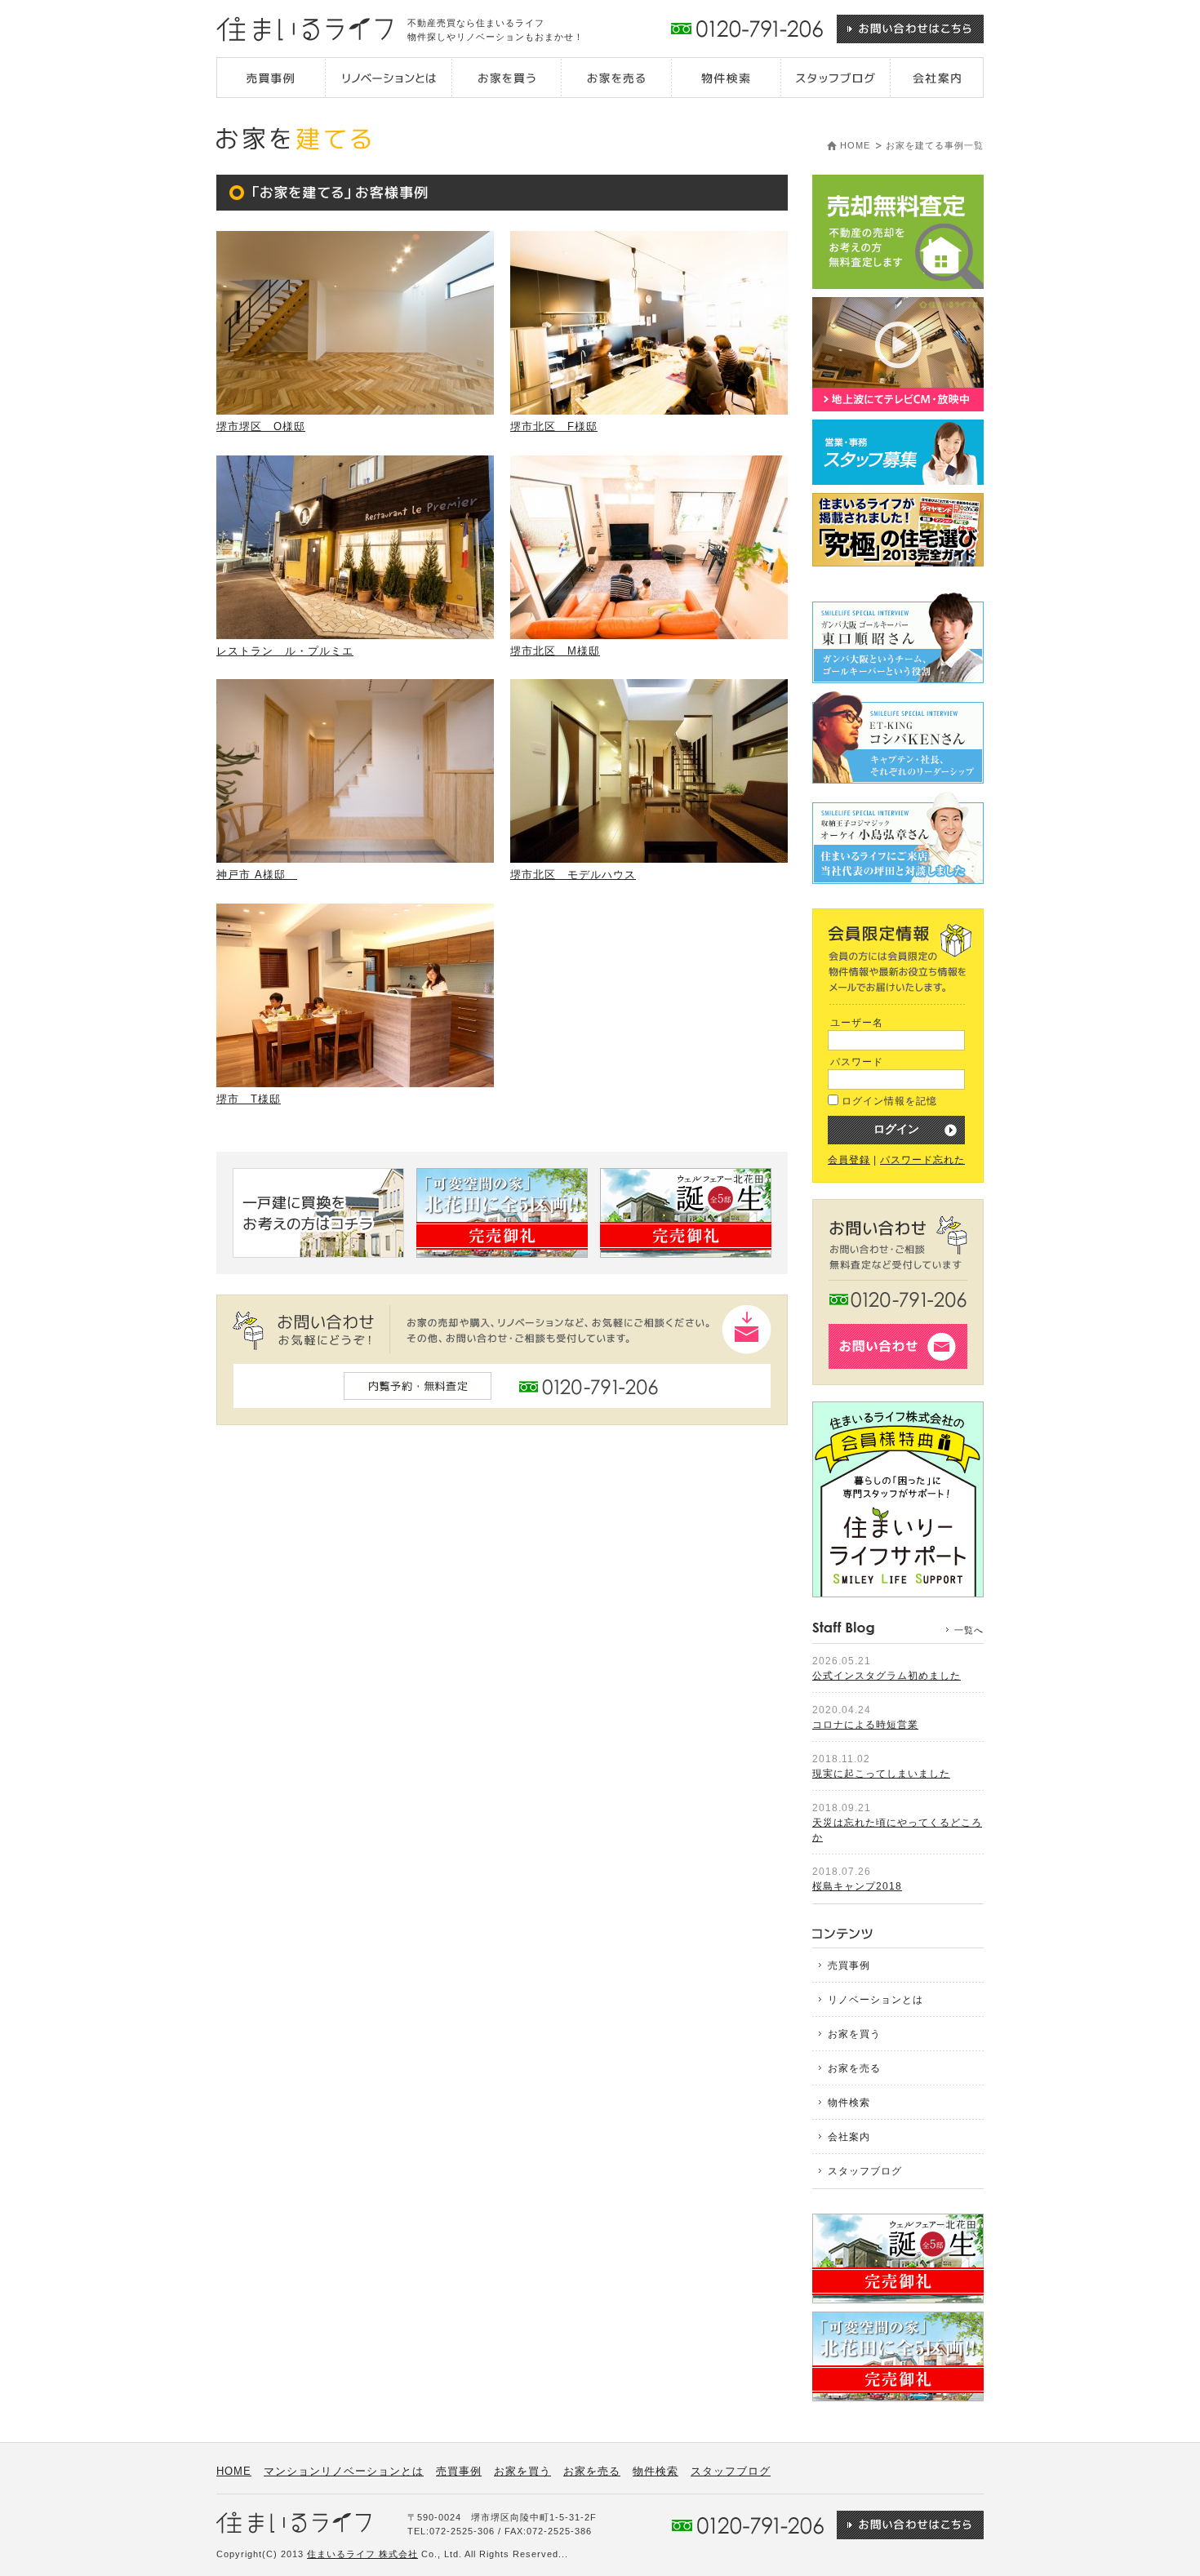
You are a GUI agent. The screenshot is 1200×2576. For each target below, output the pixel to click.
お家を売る (854, 2068)
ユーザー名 (857, 1023)
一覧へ (969, 1630)
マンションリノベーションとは (344, 2471)
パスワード (857, 1062)
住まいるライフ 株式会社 (362, 2554)
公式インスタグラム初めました (887, 1676)
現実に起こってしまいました (881, 1774)
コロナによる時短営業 (865, 1725)
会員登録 (849, 1160)
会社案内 (849, 2137)
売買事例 (849, 1965)
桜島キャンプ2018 (857, 1886)
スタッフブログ (865, 2171)
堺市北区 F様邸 (554, 426)
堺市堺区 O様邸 (261, 426)
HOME (855, 145)
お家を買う (854, 2034)
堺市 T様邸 (249, 1099)
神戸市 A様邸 (257, 875)
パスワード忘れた (922, 1160)
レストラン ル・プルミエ (285, 651)
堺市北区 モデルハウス (573, 875)
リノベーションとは (876, 2000)
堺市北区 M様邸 (555, 651)
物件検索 (849, 2103)
